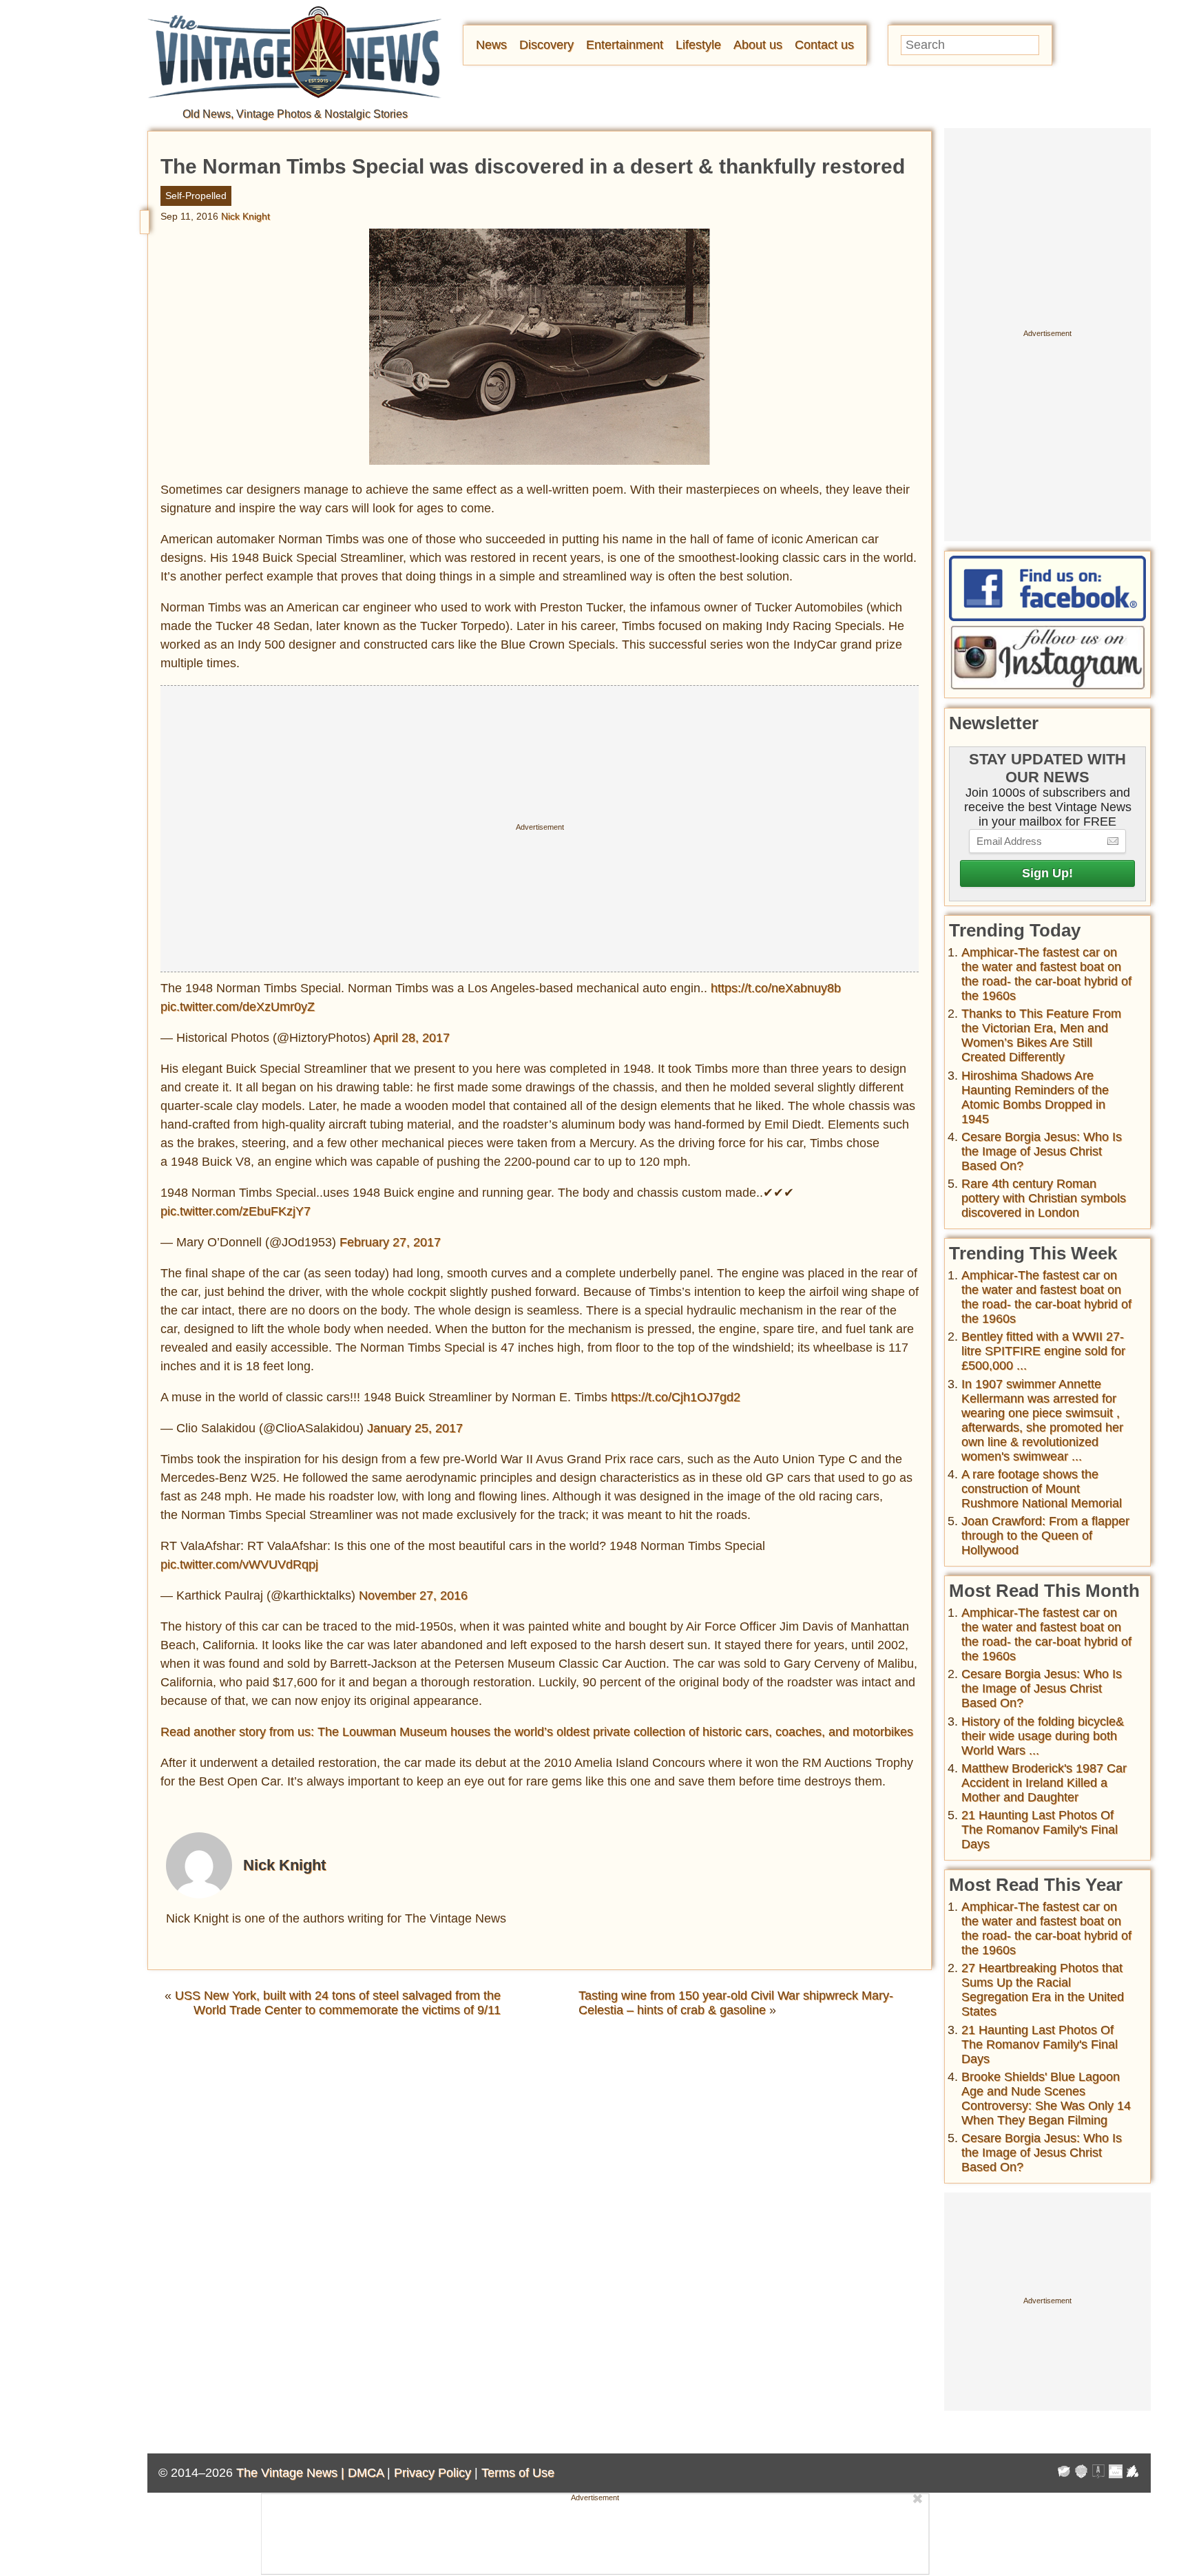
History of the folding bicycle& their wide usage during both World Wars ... (1043, 1736)
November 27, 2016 (413, 1595)
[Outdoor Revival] (1081, 2473)
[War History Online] (1064, 2473)
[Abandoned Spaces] (1098, 2473)
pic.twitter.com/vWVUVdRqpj (239, 1564)
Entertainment (625, 45)
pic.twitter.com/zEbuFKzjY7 (236, 1211)
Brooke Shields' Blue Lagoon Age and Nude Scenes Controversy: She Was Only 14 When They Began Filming (1046, 2098)
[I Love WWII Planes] (1133, 2473)
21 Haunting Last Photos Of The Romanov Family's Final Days (1040, 1830)
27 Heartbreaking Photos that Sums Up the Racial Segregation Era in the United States (1043, 1990)
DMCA (366, 2473)
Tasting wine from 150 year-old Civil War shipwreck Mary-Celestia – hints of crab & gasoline (736, 2003)
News (491, 45)
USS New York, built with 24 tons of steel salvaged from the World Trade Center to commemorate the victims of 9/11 (338, 2003)
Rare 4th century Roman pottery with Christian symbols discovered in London (1044, 1198)
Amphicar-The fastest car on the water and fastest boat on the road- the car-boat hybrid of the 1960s (1046, 974)
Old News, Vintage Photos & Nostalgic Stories (295, 114)
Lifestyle (698, 45)
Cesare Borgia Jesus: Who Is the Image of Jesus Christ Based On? (1042, 1151)
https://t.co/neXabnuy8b (776, 988)
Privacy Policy (432, 2473)
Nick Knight (246, 216)
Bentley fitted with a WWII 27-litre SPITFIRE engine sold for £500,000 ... (1043, 1351)
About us (758, 45)
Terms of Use (518, 2473)
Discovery (546, 45)
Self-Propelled (196, 196)
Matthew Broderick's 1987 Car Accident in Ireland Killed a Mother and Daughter (1044, 1783)
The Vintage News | (292, 2473)
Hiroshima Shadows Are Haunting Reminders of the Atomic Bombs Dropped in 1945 (1035, 1097)
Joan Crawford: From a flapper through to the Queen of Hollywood (1045, 1536)
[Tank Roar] (1116, 2473)
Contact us (824, 45)
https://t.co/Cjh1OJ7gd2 (676, 1397)
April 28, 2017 (411, 1038)
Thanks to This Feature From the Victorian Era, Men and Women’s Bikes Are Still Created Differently (1041, 1035)
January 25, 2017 (415, 1428)
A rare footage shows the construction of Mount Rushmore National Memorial (1042, 1489)
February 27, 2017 (390, 1242)
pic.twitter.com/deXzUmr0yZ (238, 1007)
